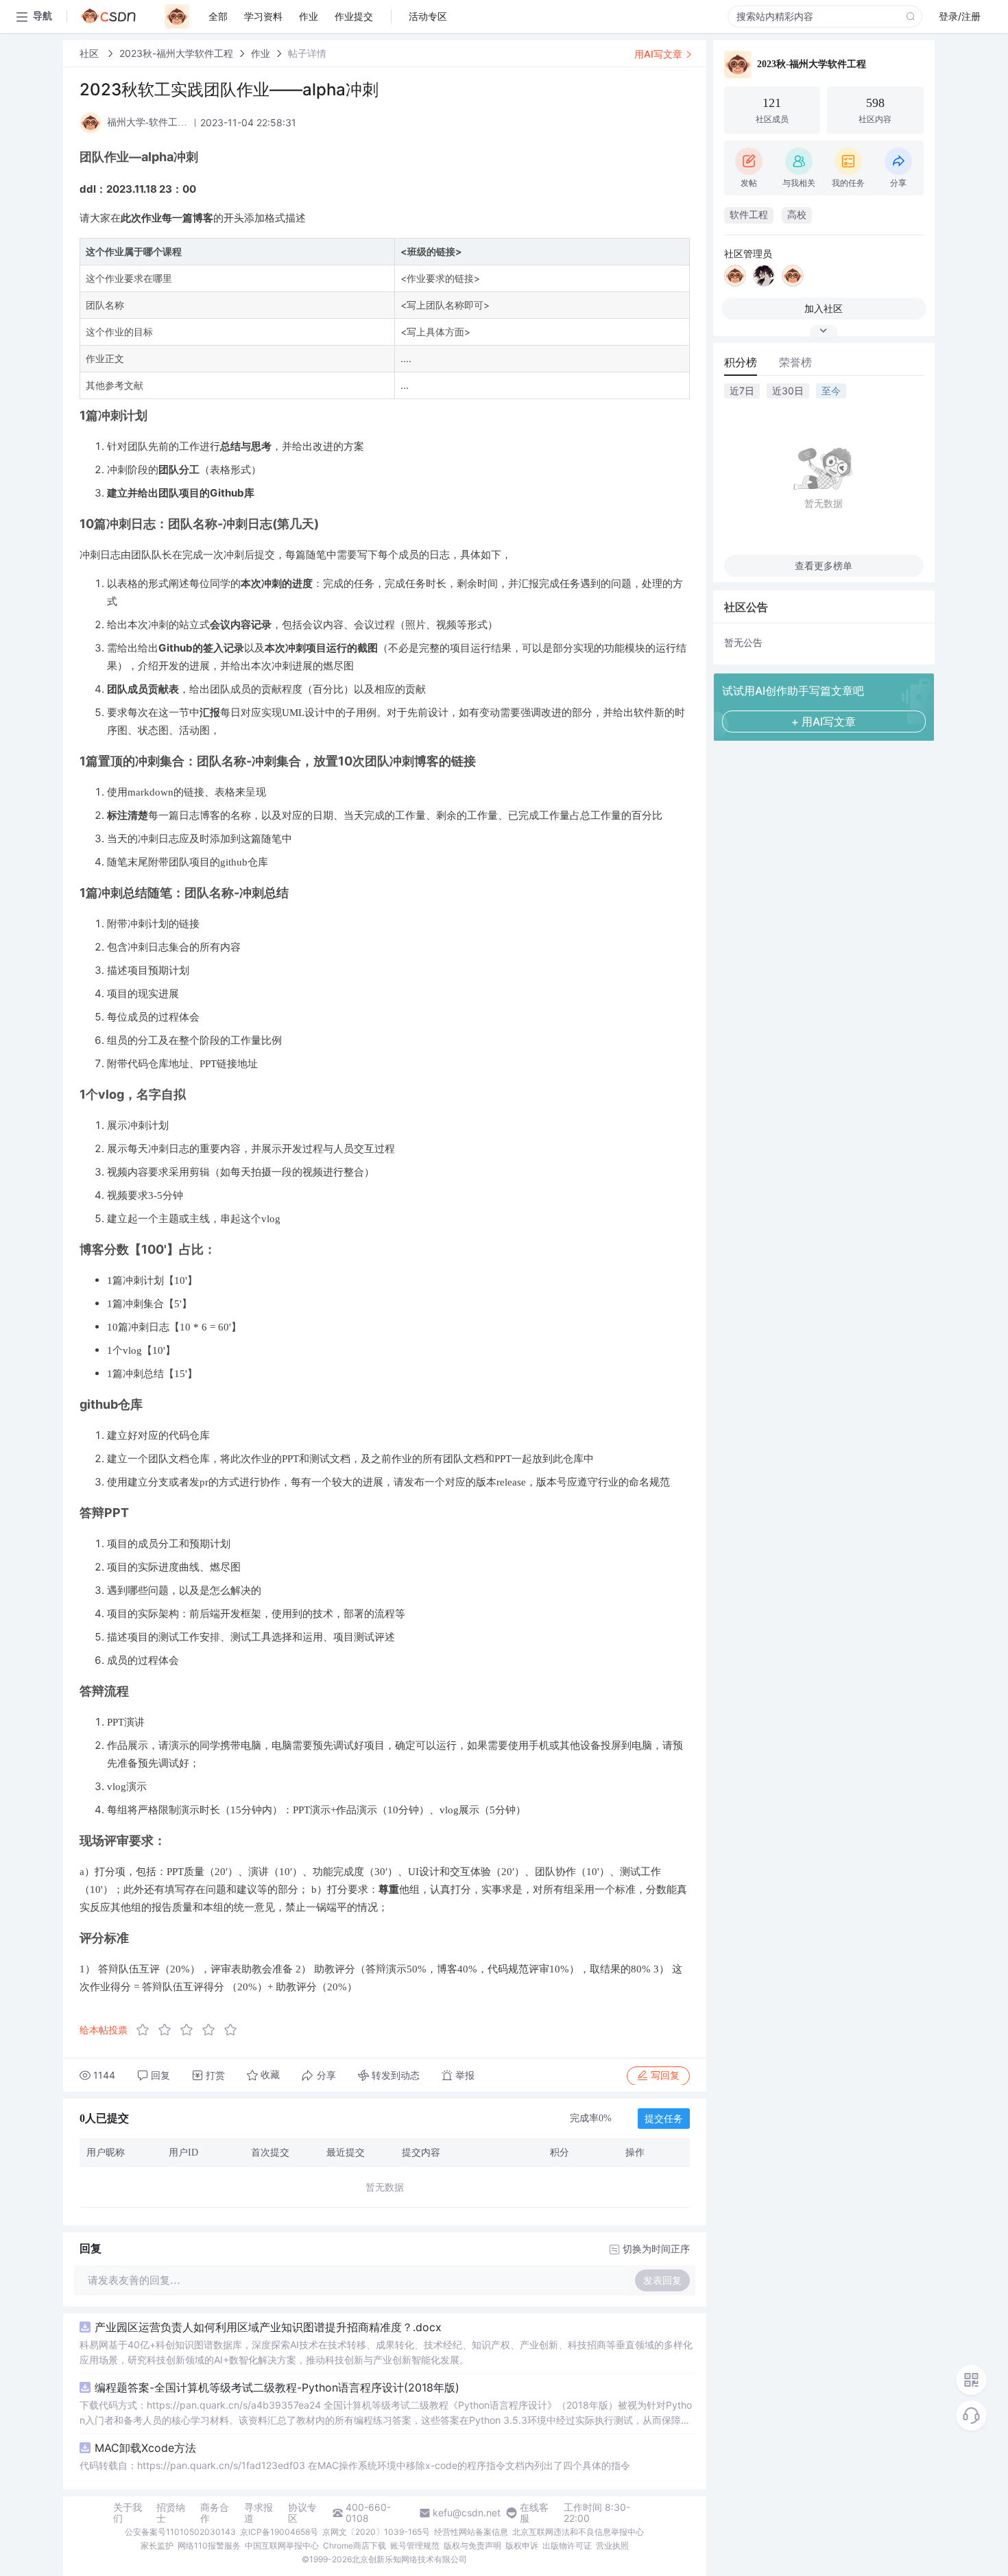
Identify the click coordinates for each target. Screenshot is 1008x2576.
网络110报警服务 (209, 2545)
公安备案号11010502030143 (180, 2532)
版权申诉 (522, 2545)
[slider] (191, 2030)
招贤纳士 (171, 2513)
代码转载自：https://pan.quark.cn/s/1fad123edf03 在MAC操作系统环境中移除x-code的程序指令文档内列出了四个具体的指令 (355, 2465)
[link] (91, 53)
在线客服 (534, 2513)
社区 (91, 53)
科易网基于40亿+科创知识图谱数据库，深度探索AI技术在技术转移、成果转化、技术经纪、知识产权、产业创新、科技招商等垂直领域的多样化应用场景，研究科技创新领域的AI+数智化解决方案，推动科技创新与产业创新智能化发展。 (386, 2352)
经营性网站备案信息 (471, 2532)
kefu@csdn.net (467, 2513)
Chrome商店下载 (355, 2545)
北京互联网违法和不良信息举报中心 (578, 2532)
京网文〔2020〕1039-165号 (376, 2532)
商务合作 (215, 2513)
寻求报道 (259, 2513)
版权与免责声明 (472, 2545)
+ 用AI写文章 (824, 721)
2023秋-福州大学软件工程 (176, 53)
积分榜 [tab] (741, 362)
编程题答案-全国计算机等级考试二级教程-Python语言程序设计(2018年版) (277, 2387)
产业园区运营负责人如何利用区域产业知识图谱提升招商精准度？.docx (268, 2327)
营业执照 (612, 2545)
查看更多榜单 (824, 565)
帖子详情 (307, 53)
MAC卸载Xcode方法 (145, 2448)
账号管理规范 (415, 2545)
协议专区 (302, 2513)
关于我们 (128, 2513)
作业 (261, 53)
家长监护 (157, 2545)
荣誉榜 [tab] (795, 362)
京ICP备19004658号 (279, 2532)
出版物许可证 (567, 2545)
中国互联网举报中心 (282, 2545)
